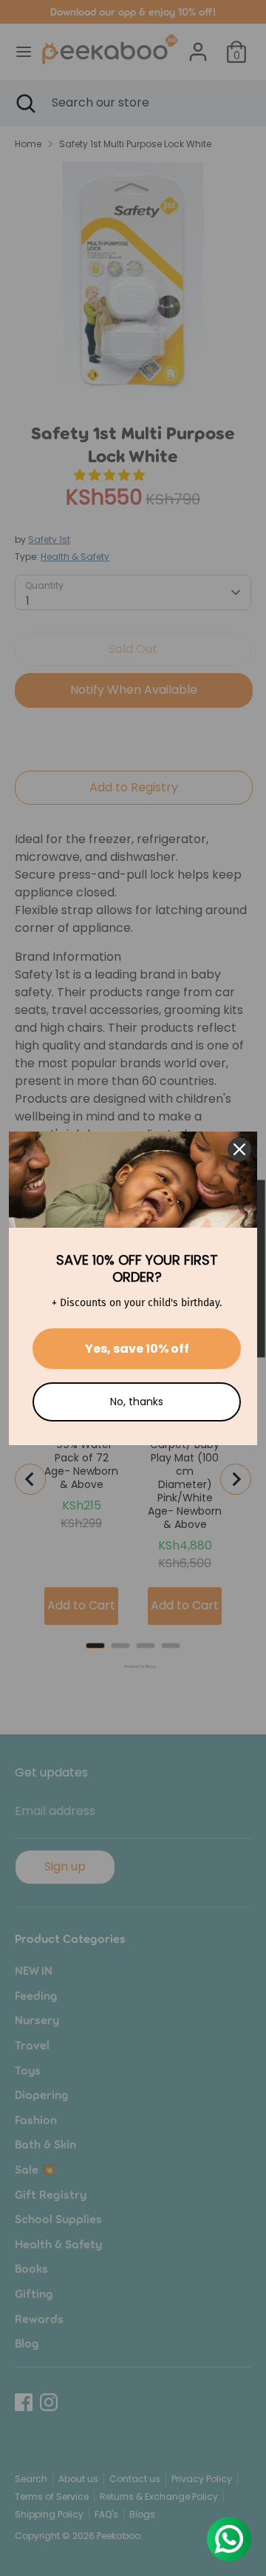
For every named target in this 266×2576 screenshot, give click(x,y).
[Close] (239, 1149)
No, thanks (137, 1402)
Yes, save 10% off (137, 1349)
